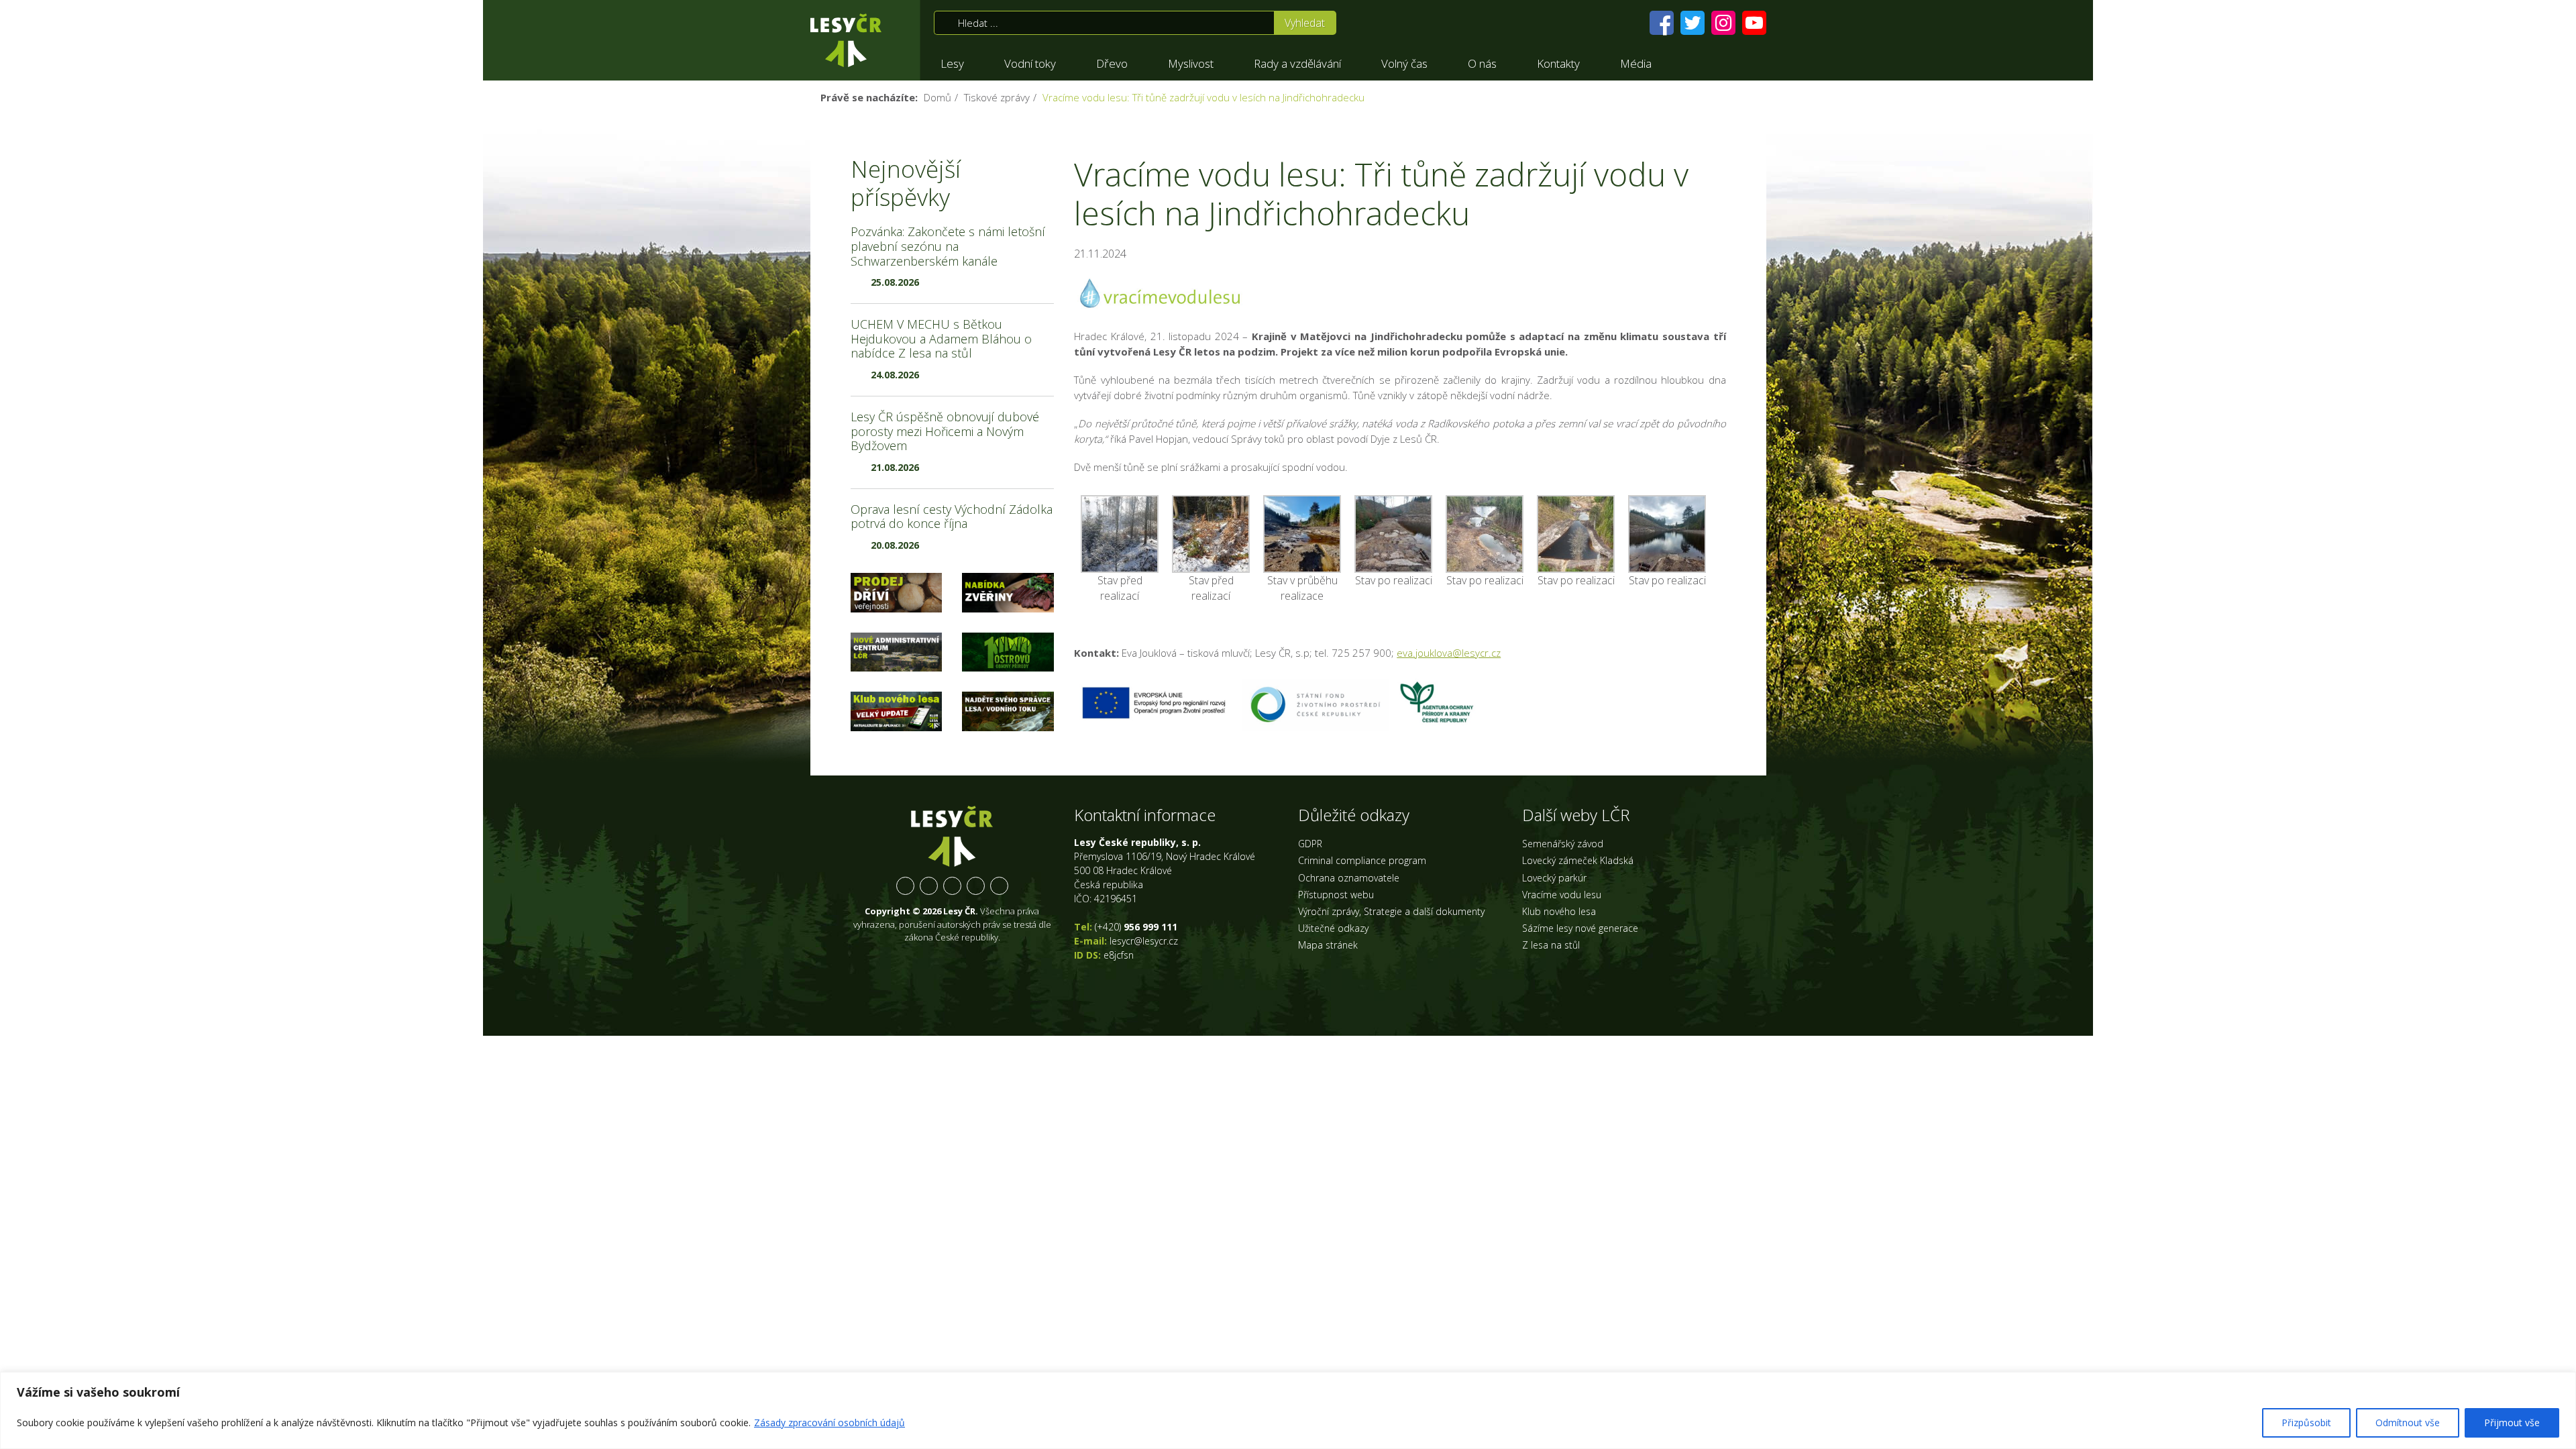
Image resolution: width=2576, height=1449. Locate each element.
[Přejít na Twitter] (1693, 23)
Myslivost (1191, 63)
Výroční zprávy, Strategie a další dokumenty (1391, 911)
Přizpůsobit (2306, 1423)
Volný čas (1404, 63)
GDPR (1310, 844)
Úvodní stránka (846, 40)
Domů (937, 97)
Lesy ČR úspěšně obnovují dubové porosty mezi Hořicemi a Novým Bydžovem (945, 431)
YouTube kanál (976, 886)
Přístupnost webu (1336, 895)
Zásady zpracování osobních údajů (829, 1423)
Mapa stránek (1328, 945)
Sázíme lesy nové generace (1580, 928)
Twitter (929, 886)
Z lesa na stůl (1551, 945)
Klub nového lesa (1559, 911)
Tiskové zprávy (997, 97)
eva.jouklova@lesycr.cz (1449, 653)
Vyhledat (1305, 23)
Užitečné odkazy (1333, 928)
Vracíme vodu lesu (1562, 895)
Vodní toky (1030, 63)
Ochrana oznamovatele (1349, 878)
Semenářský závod (1563, 844)
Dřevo (1112, 63)
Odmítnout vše (2408, 1423)
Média (1636, 63)
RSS (999, 886)
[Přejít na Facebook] (1662, 23)
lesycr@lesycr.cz (1144, 941)
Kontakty (1558, 63)
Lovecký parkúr (1554, 878)
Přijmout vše (2512, 1423)
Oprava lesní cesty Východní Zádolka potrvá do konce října (952, 517)
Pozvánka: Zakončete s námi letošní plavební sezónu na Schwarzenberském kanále (948, 246)
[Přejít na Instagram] (1723, 23)
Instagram (952, 886)
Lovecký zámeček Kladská (1578, 860)
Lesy (952, 63)
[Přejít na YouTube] (1754, 23)
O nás (1482, 63)
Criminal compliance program (1362, 860)
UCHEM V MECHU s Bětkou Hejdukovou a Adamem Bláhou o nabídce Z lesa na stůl (941, 338)
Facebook (905, 886)
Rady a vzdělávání (1297, 63)
